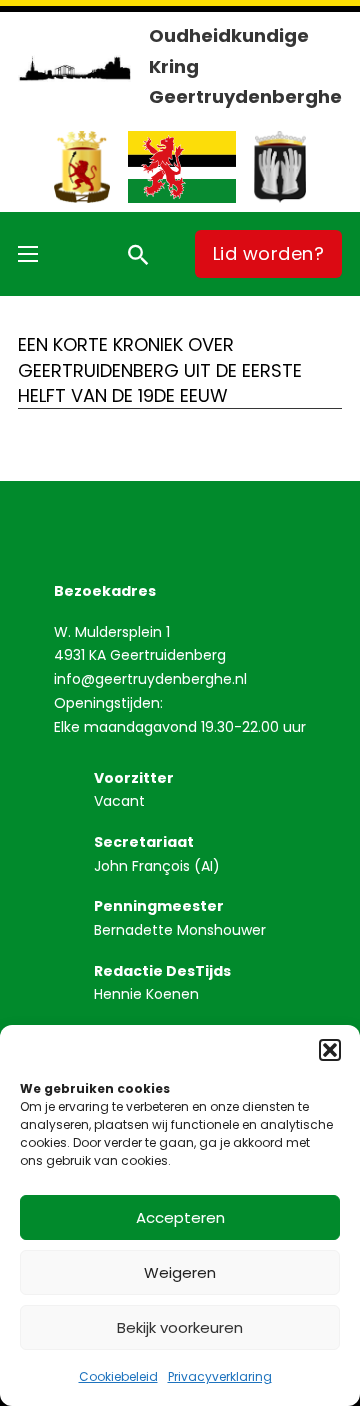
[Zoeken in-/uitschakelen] (138, 254)
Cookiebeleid (118, 1376)
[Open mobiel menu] (28, 254)
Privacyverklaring (220, 1376)
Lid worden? (269, 253)
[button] (330, 1050)
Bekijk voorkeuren (180, 1327)
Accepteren (180, 1217)
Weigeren (180, 1272)
